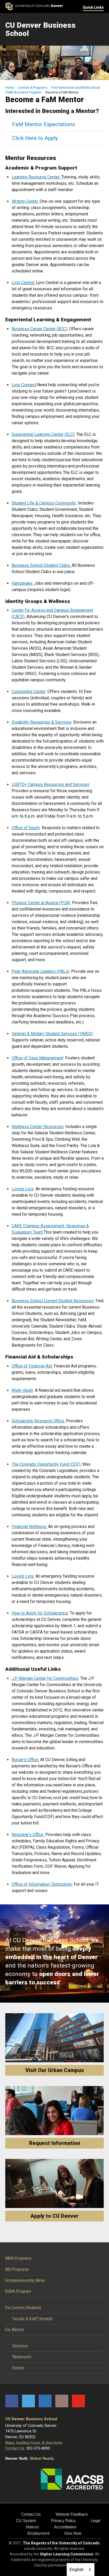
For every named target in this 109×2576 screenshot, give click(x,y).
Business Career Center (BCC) (39, 329)
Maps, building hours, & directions (34, 2443)
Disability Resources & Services (42, 722)
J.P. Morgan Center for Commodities (45, 1678)
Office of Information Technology (42, 1884)
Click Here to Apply (35, 138)
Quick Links (93, 7)
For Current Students (23, 2308)
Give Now (73, 2533)
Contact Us (31, 2514)
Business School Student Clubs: (41, 565)
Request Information (55, 2143)
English (77, 2569)
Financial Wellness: (29, 1527)
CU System (26, 2520)
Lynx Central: (23, 283)
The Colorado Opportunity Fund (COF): (46, 1464)
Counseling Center (29, 692)
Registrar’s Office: (28, 1835)
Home (10, 88)
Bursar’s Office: (25, 1760)
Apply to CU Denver (54, 2216)
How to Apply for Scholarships (40, 1613)
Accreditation (65, 2527)
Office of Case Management (37, 1058)
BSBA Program (18, 2291)
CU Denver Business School (31, 2419)
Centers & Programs (33, 88)
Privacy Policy (63, 2520)
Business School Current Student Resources (53, 1301)
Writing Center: (25, 201)
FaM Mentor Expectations (44, 124)
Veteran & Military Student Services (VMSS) (52, 1034)
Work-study (22, 1390)
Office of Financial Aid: (32, 1366)
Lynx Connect (24, 385)
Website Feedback (72, 2514)
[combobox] (81, 2570)
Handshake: (22, 583)
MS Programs (17, 2269)
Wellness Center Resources (38, 1127)
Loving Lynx (23, 1189)
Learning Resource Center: (36, 177)
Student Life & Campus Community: (44, 503)
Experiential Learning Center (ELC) (43, 434)
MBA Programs (18, 2258)
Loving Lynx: (23, 1576)
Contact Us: (15, 2448)
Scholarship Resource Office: (38, 1421)
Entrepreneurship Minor (25, 2280)
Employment (38, 2533)
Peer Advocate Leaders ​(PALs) (40, 971)
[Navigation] (100, 30)
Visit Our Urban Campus (55, 2070)
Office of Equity (26, 828)
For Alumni (15, 2330)
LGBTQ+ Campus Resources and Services (50, 784)
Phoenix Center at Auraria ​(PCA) (41, 903)
